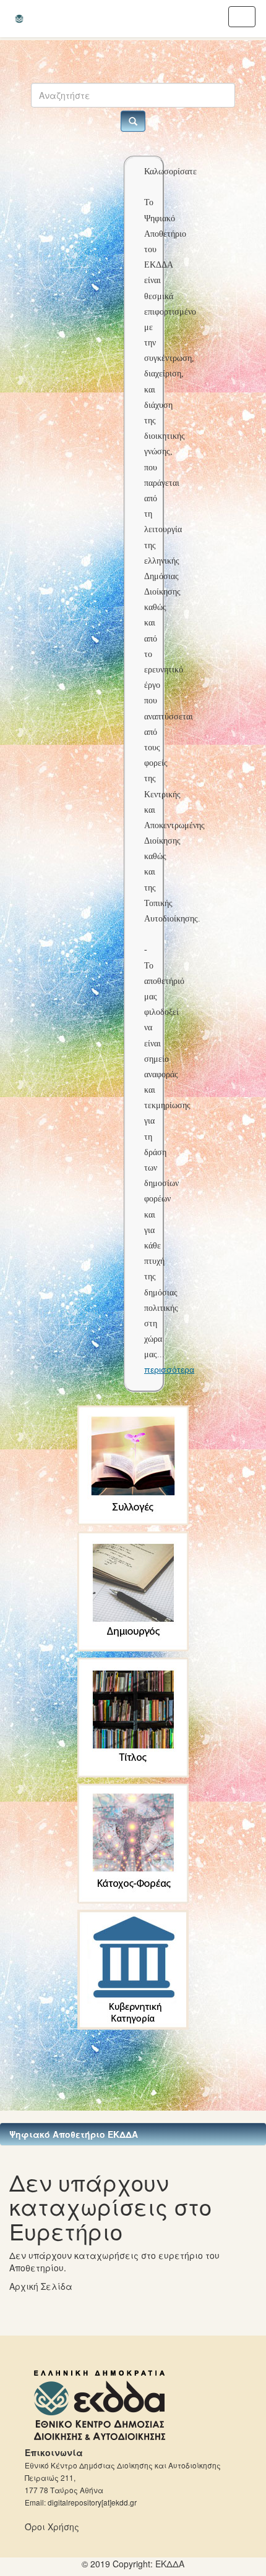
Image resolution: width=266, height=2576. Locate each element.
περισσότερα (169, 1370)
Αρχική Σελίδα (41, 2286)
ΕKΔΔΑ (170, 2564)
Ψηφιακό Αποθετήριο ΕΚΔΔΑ (74, 2134)
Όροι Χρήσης (52, 2527)
